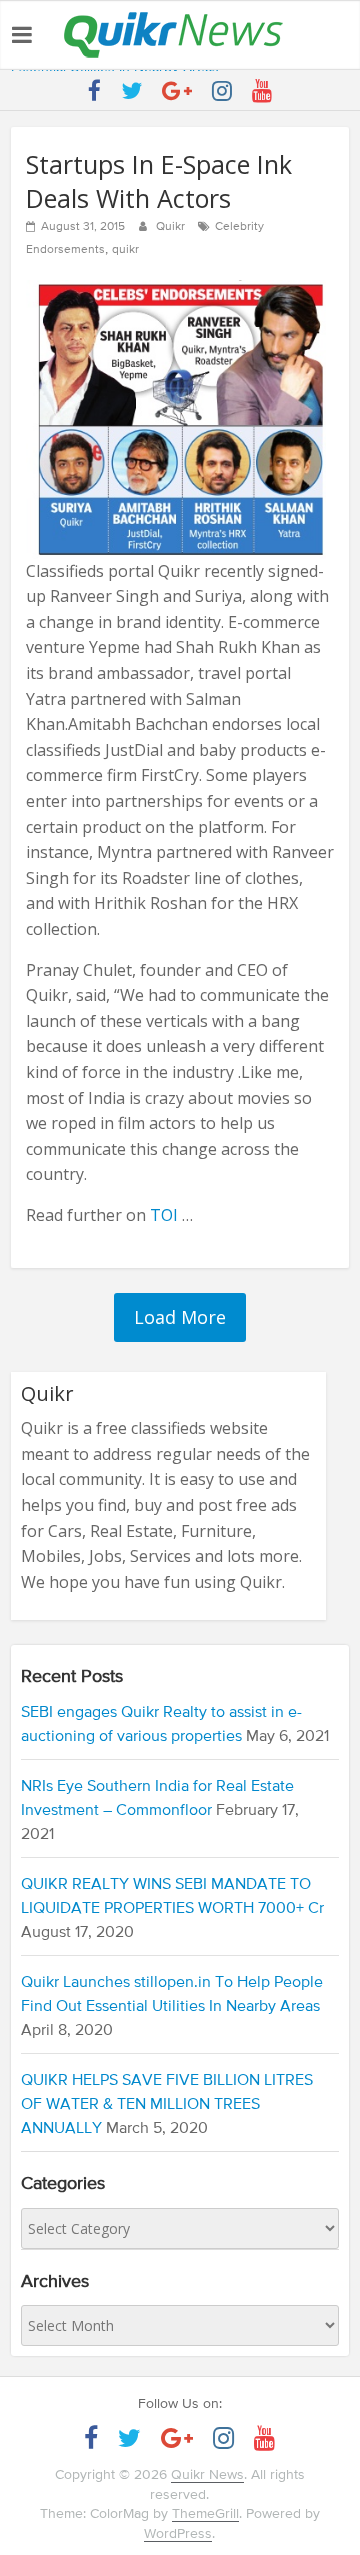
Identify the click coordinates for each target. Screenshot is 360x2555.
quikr (125, 250)
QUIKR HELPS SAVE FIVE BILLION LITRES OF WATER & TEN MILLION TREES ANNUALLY (167, 2105)
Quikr (172, 227)
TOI (164, 1215)
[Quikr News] (173, 11)
